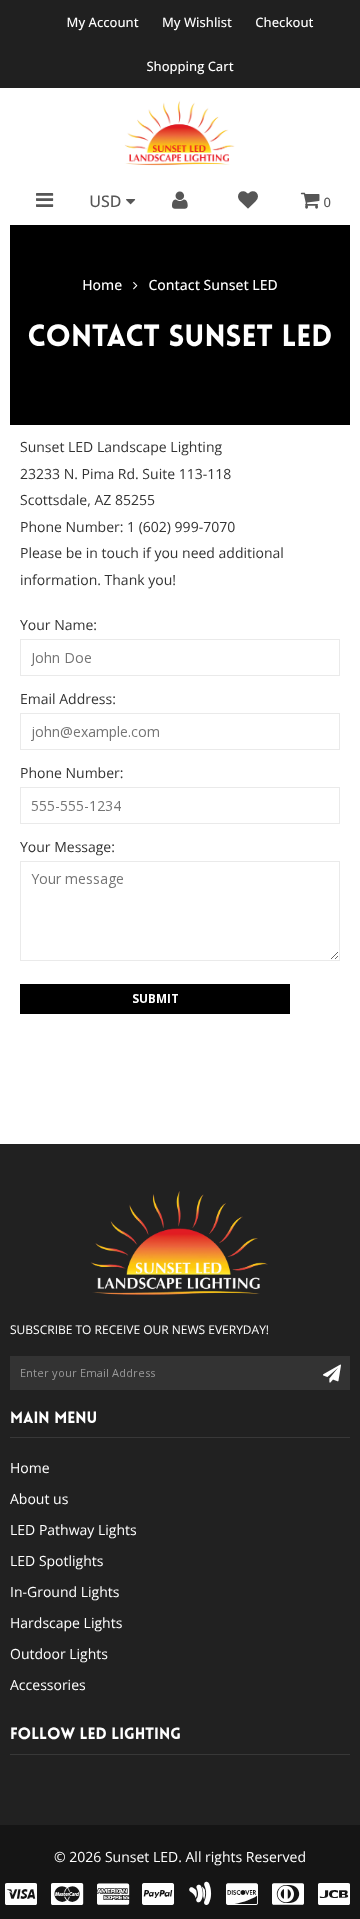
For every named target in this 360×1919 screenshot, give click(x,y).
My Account (103, 22)
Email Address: (68, 699)
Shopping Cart (189, 66)
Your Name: (58, 625)
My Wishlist (197, 22)
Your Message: (67, 847)
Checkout (284, 22)
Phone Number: (71, 773)
